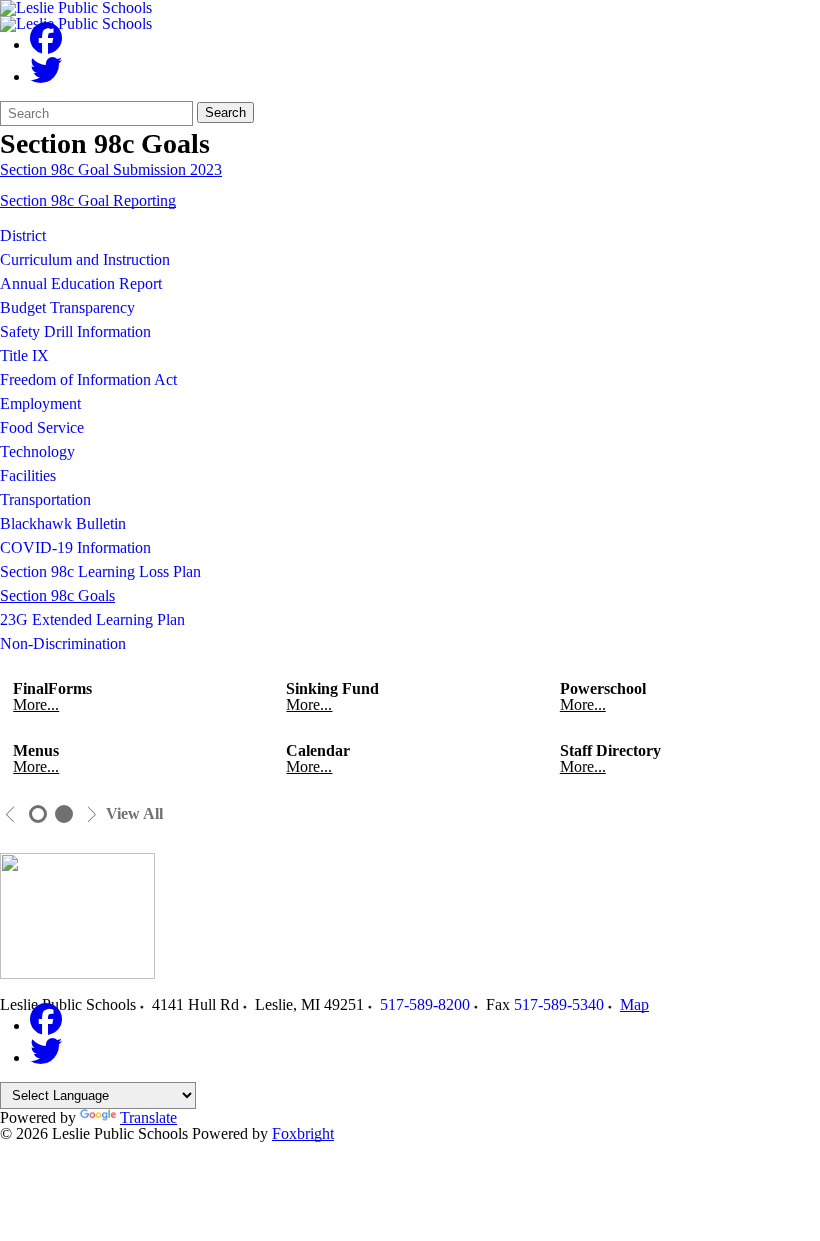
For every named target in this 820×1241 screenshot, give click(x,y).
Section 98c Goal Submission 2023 (111, 169)
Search (225, 112)
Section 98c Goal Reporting (88, 200)
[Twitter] (46, 76)
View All (134, 814)
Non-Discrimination (63, 643)
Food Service (42, 427)
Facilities (28, 475)
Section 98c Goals (57, 595)
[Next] (91, 814)
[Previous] (10, 814)
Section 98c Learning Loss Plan (100, 571)
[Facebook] (46, 44)
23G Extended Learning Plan (92, 619)
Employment (40, 403)
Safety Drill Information (75, 331)
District (23, 235)
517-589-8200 (425, 1004)
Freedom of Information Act (88, 379)
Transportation (45, 499)
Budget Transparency (67, 307)
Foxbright (303, 1133)
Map (634, 1004)
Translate (148, 1117)
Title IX (24, 355)
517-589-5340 (559, 1004)
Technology (37, 451)
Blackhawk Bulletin (63, 523)
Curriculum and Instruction (85, 259)
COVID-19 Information (75, 547)
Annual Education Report (81, 283)
